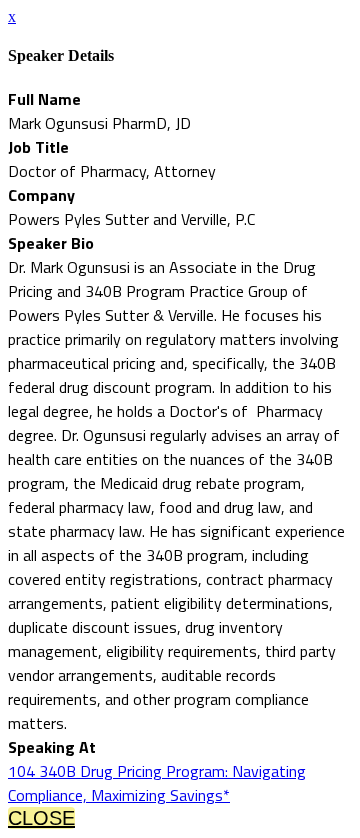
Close (41, 818)
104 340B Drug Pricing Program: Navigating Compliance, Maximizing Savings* (157, 783)
